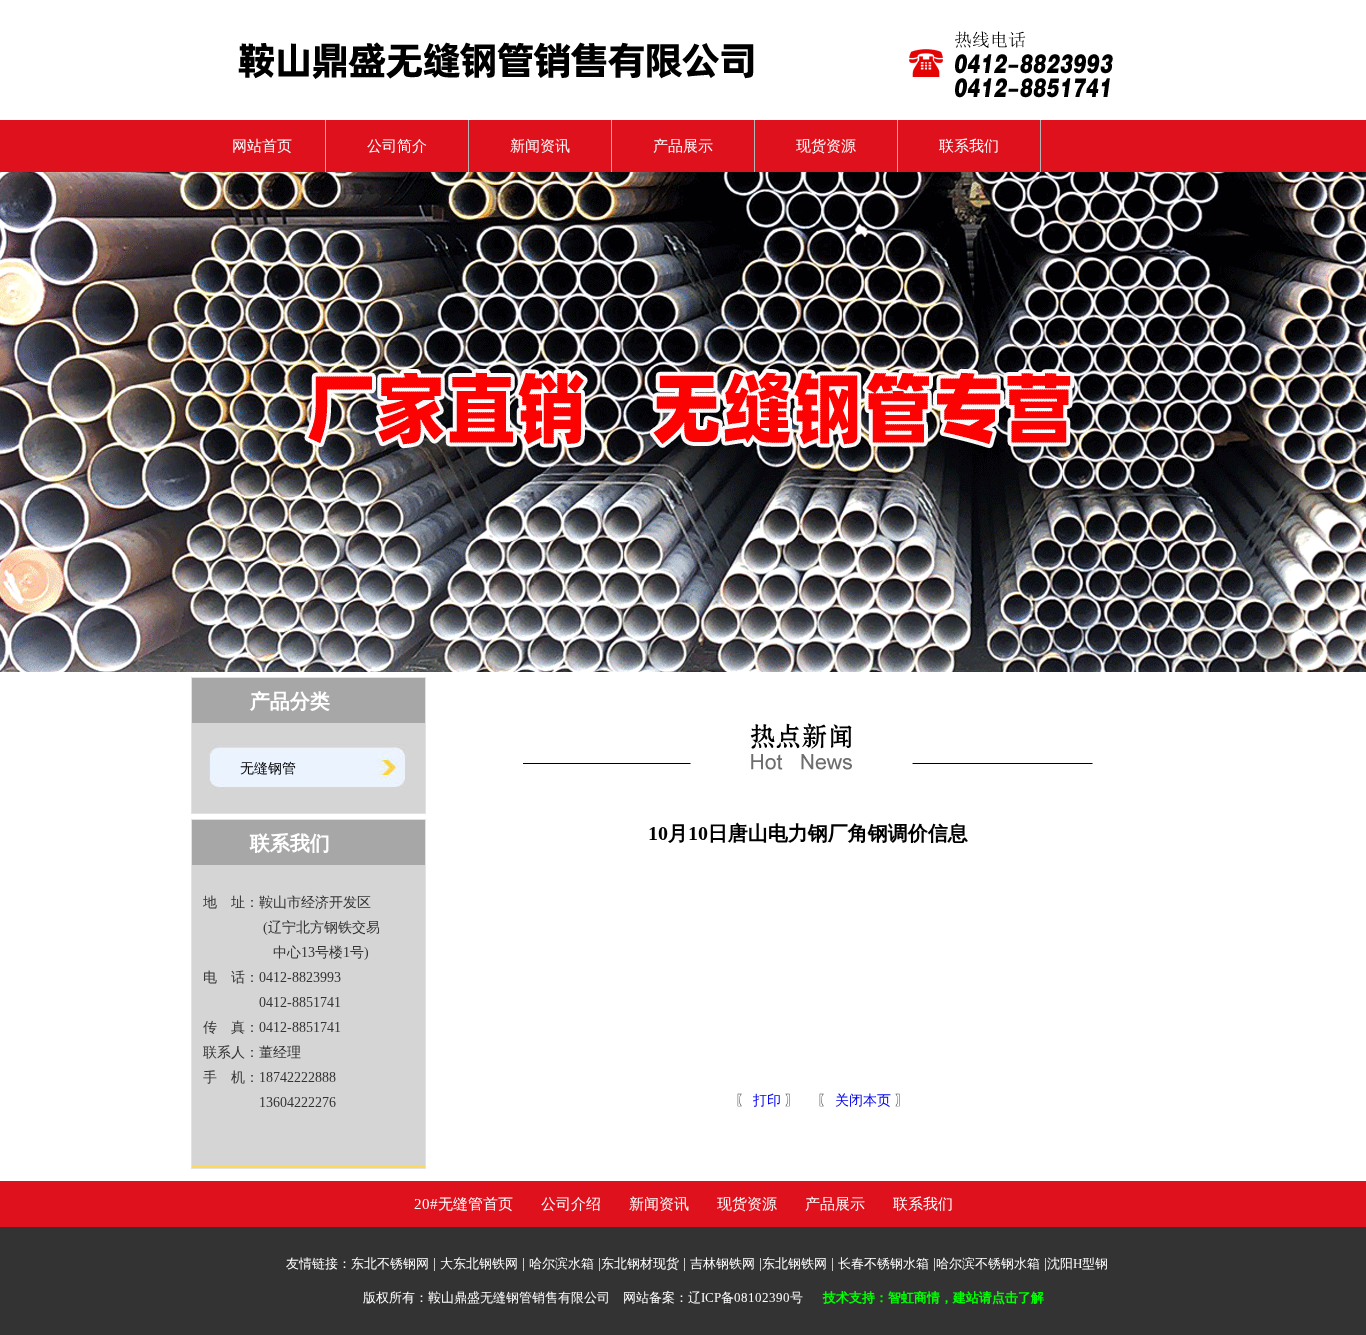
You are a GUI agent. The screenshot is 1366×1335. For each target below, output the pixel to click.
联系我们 (969, 146)
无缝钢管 (268, 768)
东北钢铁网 (794, 1263)
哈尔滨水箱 (561, 1263)
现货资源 (826, 146)
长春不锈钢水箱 (883, 1263)
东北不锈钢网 (390, 1263)
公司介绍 (571, 1204)
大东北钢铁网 (479, 1263)
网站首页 (254, 146)
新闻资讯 (540, 146)
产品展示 (683, 146)
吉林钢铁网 (722, 1263)
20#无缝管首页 (463, 1204)
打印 (765, 1100)
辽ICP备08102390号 (745, 1297)
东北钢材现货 (640, 1263)
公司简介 (397, 146)
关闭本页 (863, 1100)
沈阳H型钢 (1077, 1263)
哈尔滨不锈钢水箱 (988, 1263)
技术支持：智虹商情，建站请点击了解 (933, 1297)
